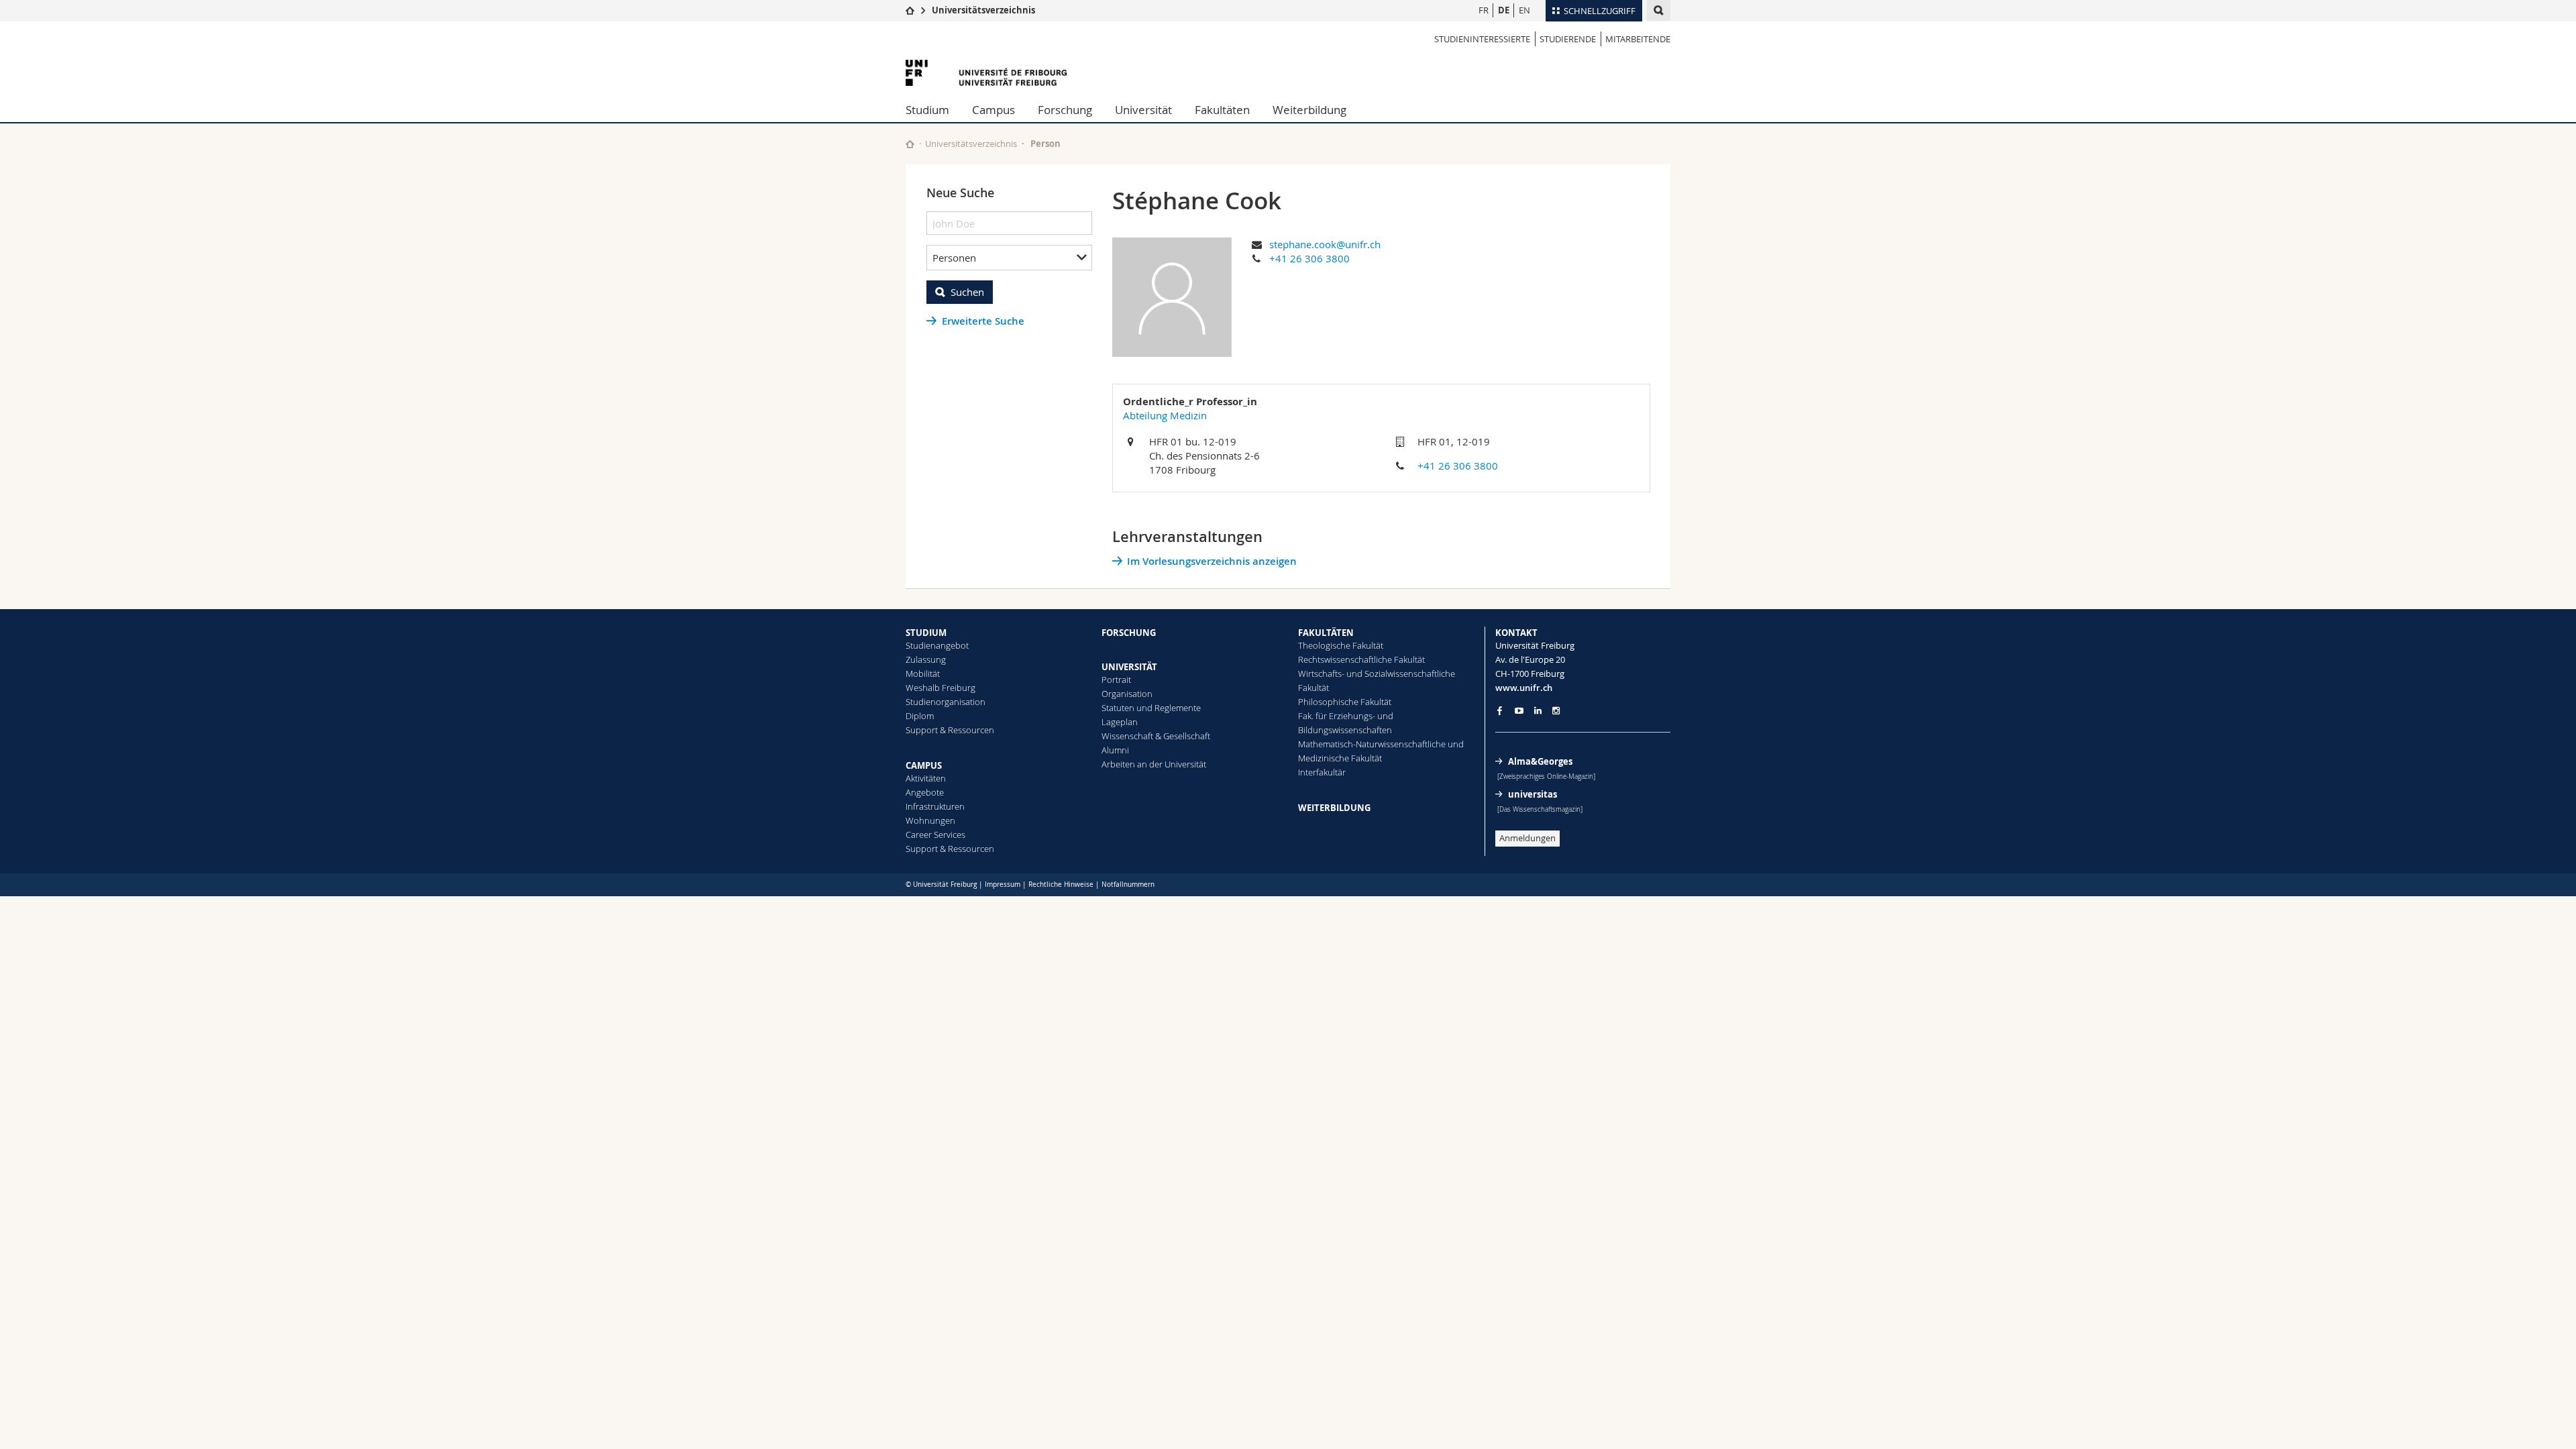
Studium (927, 110)
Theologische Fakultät (1341, 645)
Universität (1143, 110)
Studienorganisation (946, 702)
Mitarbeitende (1638, 39)
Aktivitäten (926, 778)
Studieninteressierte (1482, 39)
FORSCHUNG (1129, 633)
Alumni (1115, 750)
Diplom (920, 716)
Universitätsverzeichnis (983, 10)
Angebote (925, 792)
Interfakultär (1322, 772)
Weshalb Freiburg (941, 688)
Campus (994, 110)
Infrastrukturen (935, 806)
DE (1504, 10)
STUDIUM (926, 633)
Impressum (1003, 884)
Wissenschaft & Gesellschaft (1156, 736)
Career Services (935, 835)
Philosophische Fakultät (1345, 702)
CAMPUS (924, 765)
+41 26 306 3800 (1309, 258)
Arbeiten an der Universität (1154, 764)
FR (1484, 10)
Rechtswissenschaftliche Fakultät (1361, 659)
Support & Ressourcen (950, 730)
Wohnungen (930, 820)
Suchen (967, 292)
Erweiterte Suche (983, 321)
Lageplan (1120, 722)
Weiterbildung (1309, 110)
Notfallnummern (1128, 884)
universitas (1533, 794)
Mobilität (923, 674)
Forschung (1065, 110)
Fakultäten (1222, 110)
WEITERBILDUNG (1334, 808)
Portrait (1116, 680)
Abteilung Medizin (1165, 415)
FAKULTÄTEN (1326, 633)
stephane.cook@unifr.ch (1325, 244)
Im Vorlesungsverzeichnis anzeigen (1212, 561)
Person (1045, 144)
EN (1524, 10)
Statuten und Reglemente (1151, 708)
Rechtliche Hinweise (1061, 884)
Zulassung (926, 659)
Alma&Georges (1540, 761)
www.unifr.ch (1524, 688)
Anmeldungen (1527, 838)
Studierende (1568, 39)
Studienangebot (937, 645)
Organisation (1127, 694)
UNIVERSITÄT (1129, 667)
